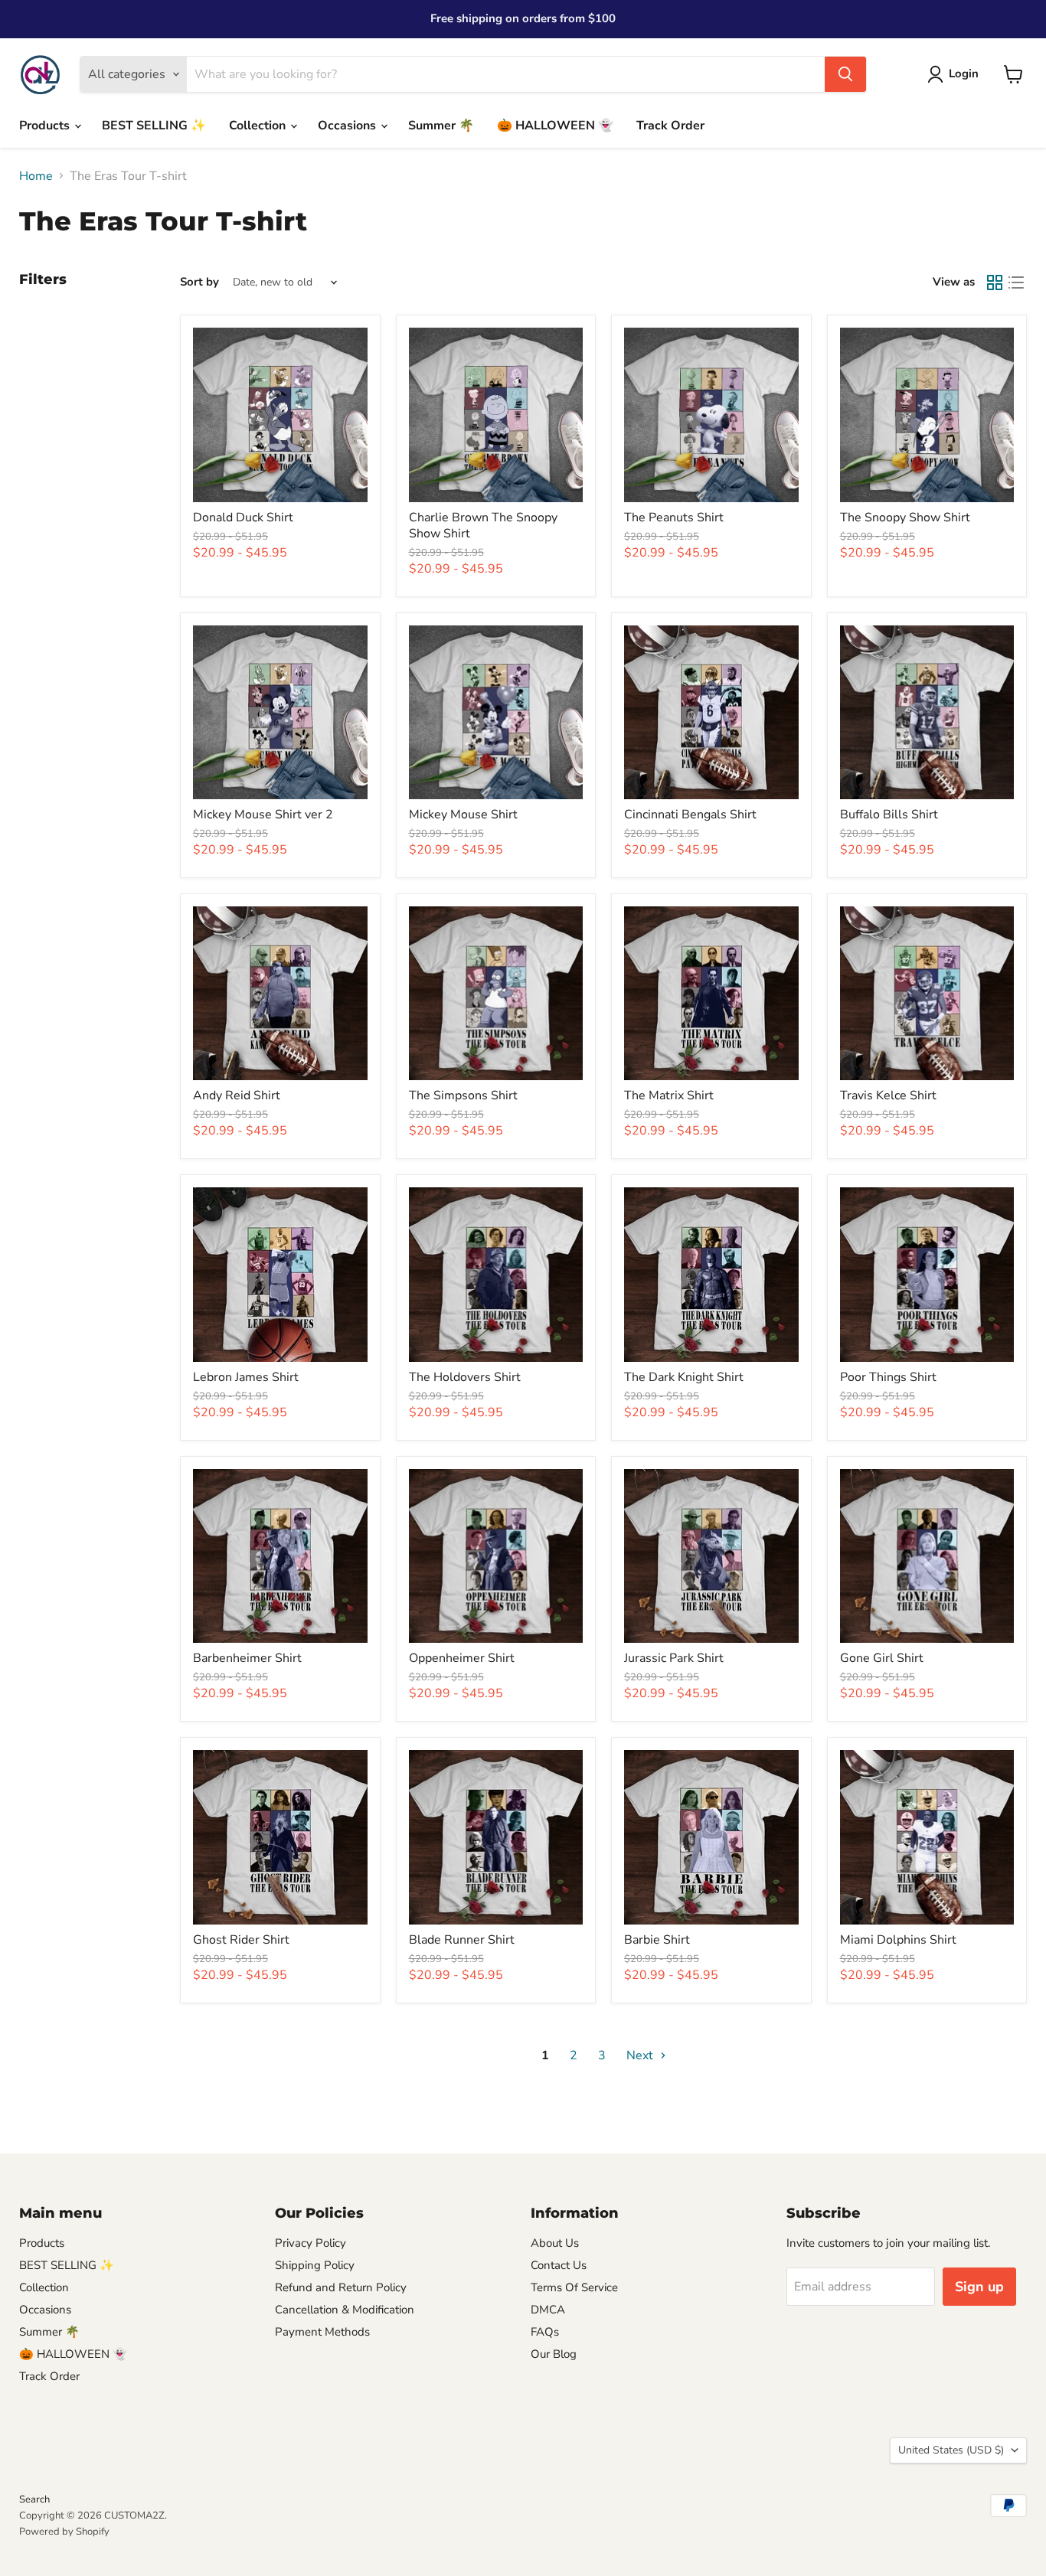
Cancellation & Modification (345, 2310)
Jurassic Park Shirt (674, 1658)
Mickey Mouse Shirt (463, 815)
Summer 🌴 (441, 126)
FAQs (545, 2332)
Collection (259, 126)
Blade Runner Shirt (462, 1940)
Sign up (979, 2287)
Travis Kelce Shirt (888, 1095)
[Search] (845, 74)
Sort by (199, 282)
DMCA (548, 2310)
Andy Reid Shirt (237, 1095)
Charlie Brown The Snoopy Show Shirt (483, 526)
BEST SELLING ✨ (154, 126)
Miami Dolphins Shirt (898, 1940)
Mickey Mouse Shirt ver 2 (263, 815)
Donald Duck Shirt (243, 517)
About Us (555, 2243)
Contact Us (559, 2265)
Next (641, 2055)
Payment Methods (322, 2332)
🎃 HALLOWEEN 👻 (555, 126)
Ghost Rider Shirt (241, 1940)
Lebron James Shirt (246, 1377)
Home (36, 176)
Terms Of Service (574, 2287)
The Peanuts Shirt (674, 517)
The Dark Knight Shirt (684, 1377)
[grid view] (995, 282)
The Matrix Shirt (669, 1095)
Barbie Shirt (657, 1940)
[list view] (1016, 282)
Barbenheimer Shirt (247, 1658)
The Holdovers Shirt (465, 1377)
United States (951, 2450)
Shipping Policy (315, 2265)
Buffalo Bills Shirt (889, 815)
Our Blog (554, 2354)
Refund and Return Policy (341, 2287)
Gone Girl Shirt (882, 1658)
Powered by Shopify (64, 2532)
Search (34, 2499)
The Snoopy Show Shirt (905, 517)
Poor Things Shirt (888, 1377)
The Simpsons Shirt (463, 1095)
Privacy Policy (311, 2243)
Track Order (670, 126)
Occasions (348, 126)
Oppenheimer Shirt (462, 1658)
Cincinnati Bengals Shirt (690, 815)
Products (46, 126)
